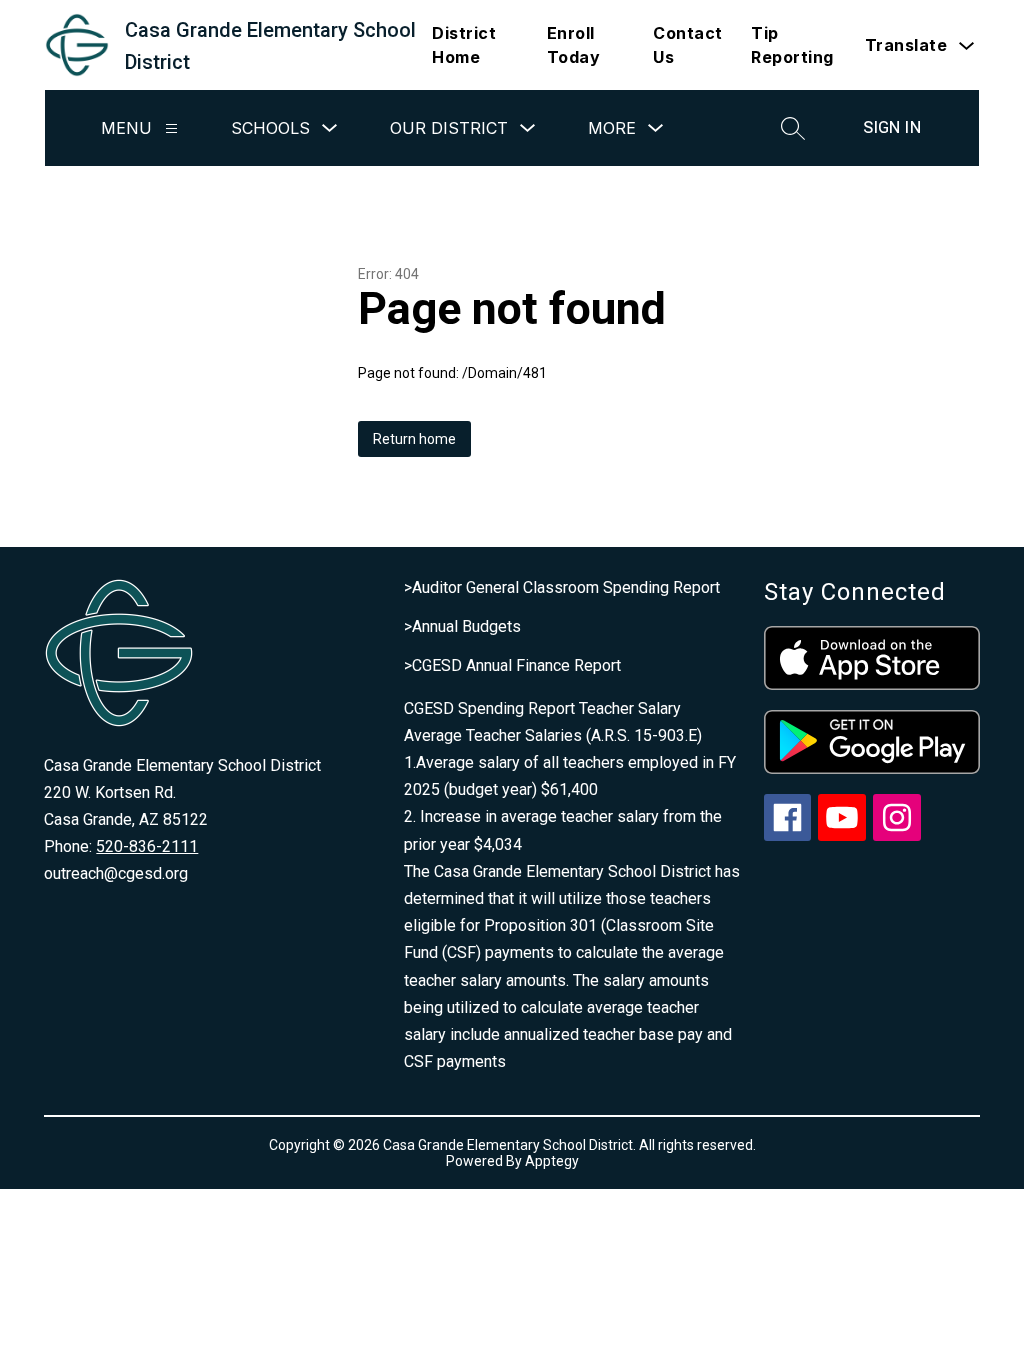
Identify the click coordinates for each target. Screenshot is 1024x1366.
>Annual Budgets (462, 626)
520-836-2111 (147, 846)
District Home (464, 45)
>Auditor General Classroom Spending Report (562, 587)
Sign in (892, 127)
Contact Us (688, 45)
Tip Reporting (792, 45)
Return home (414, 439)
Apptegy (552, 1161)
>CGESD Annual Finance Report (512, 665)
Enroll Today (574, 45)
